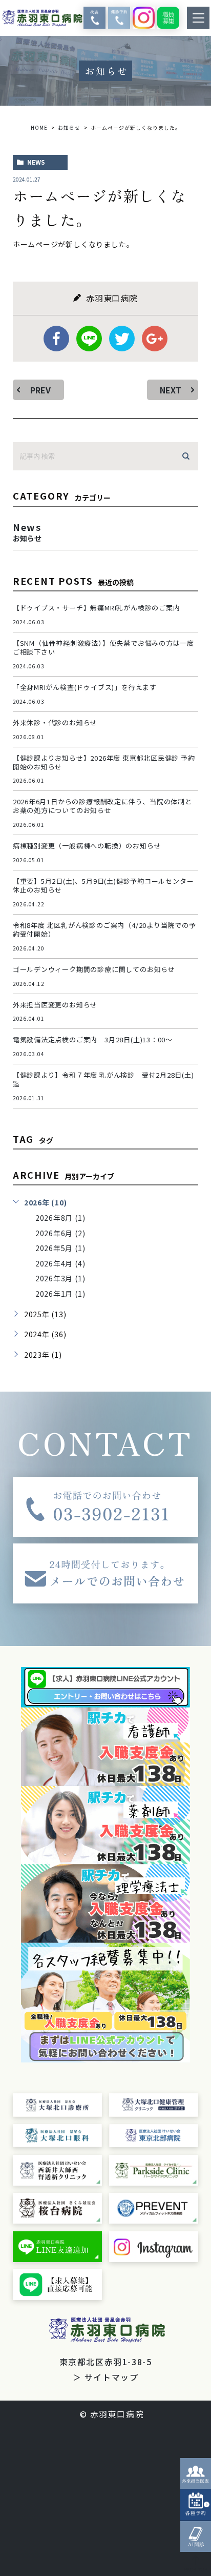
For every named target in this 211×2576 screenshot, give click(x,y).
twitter (122, 339)
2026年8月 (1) (60, 1218)
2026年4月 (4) (60, 1263)
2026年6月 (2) (60, 1233)
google (155, 339)
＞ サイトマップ (106, 2377)
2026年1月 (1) (60, 1294)
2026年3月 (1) (60, 1278)
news (36, 162)
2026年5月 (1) (60, 1248)
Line (89, 339)
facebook (56, 339)
